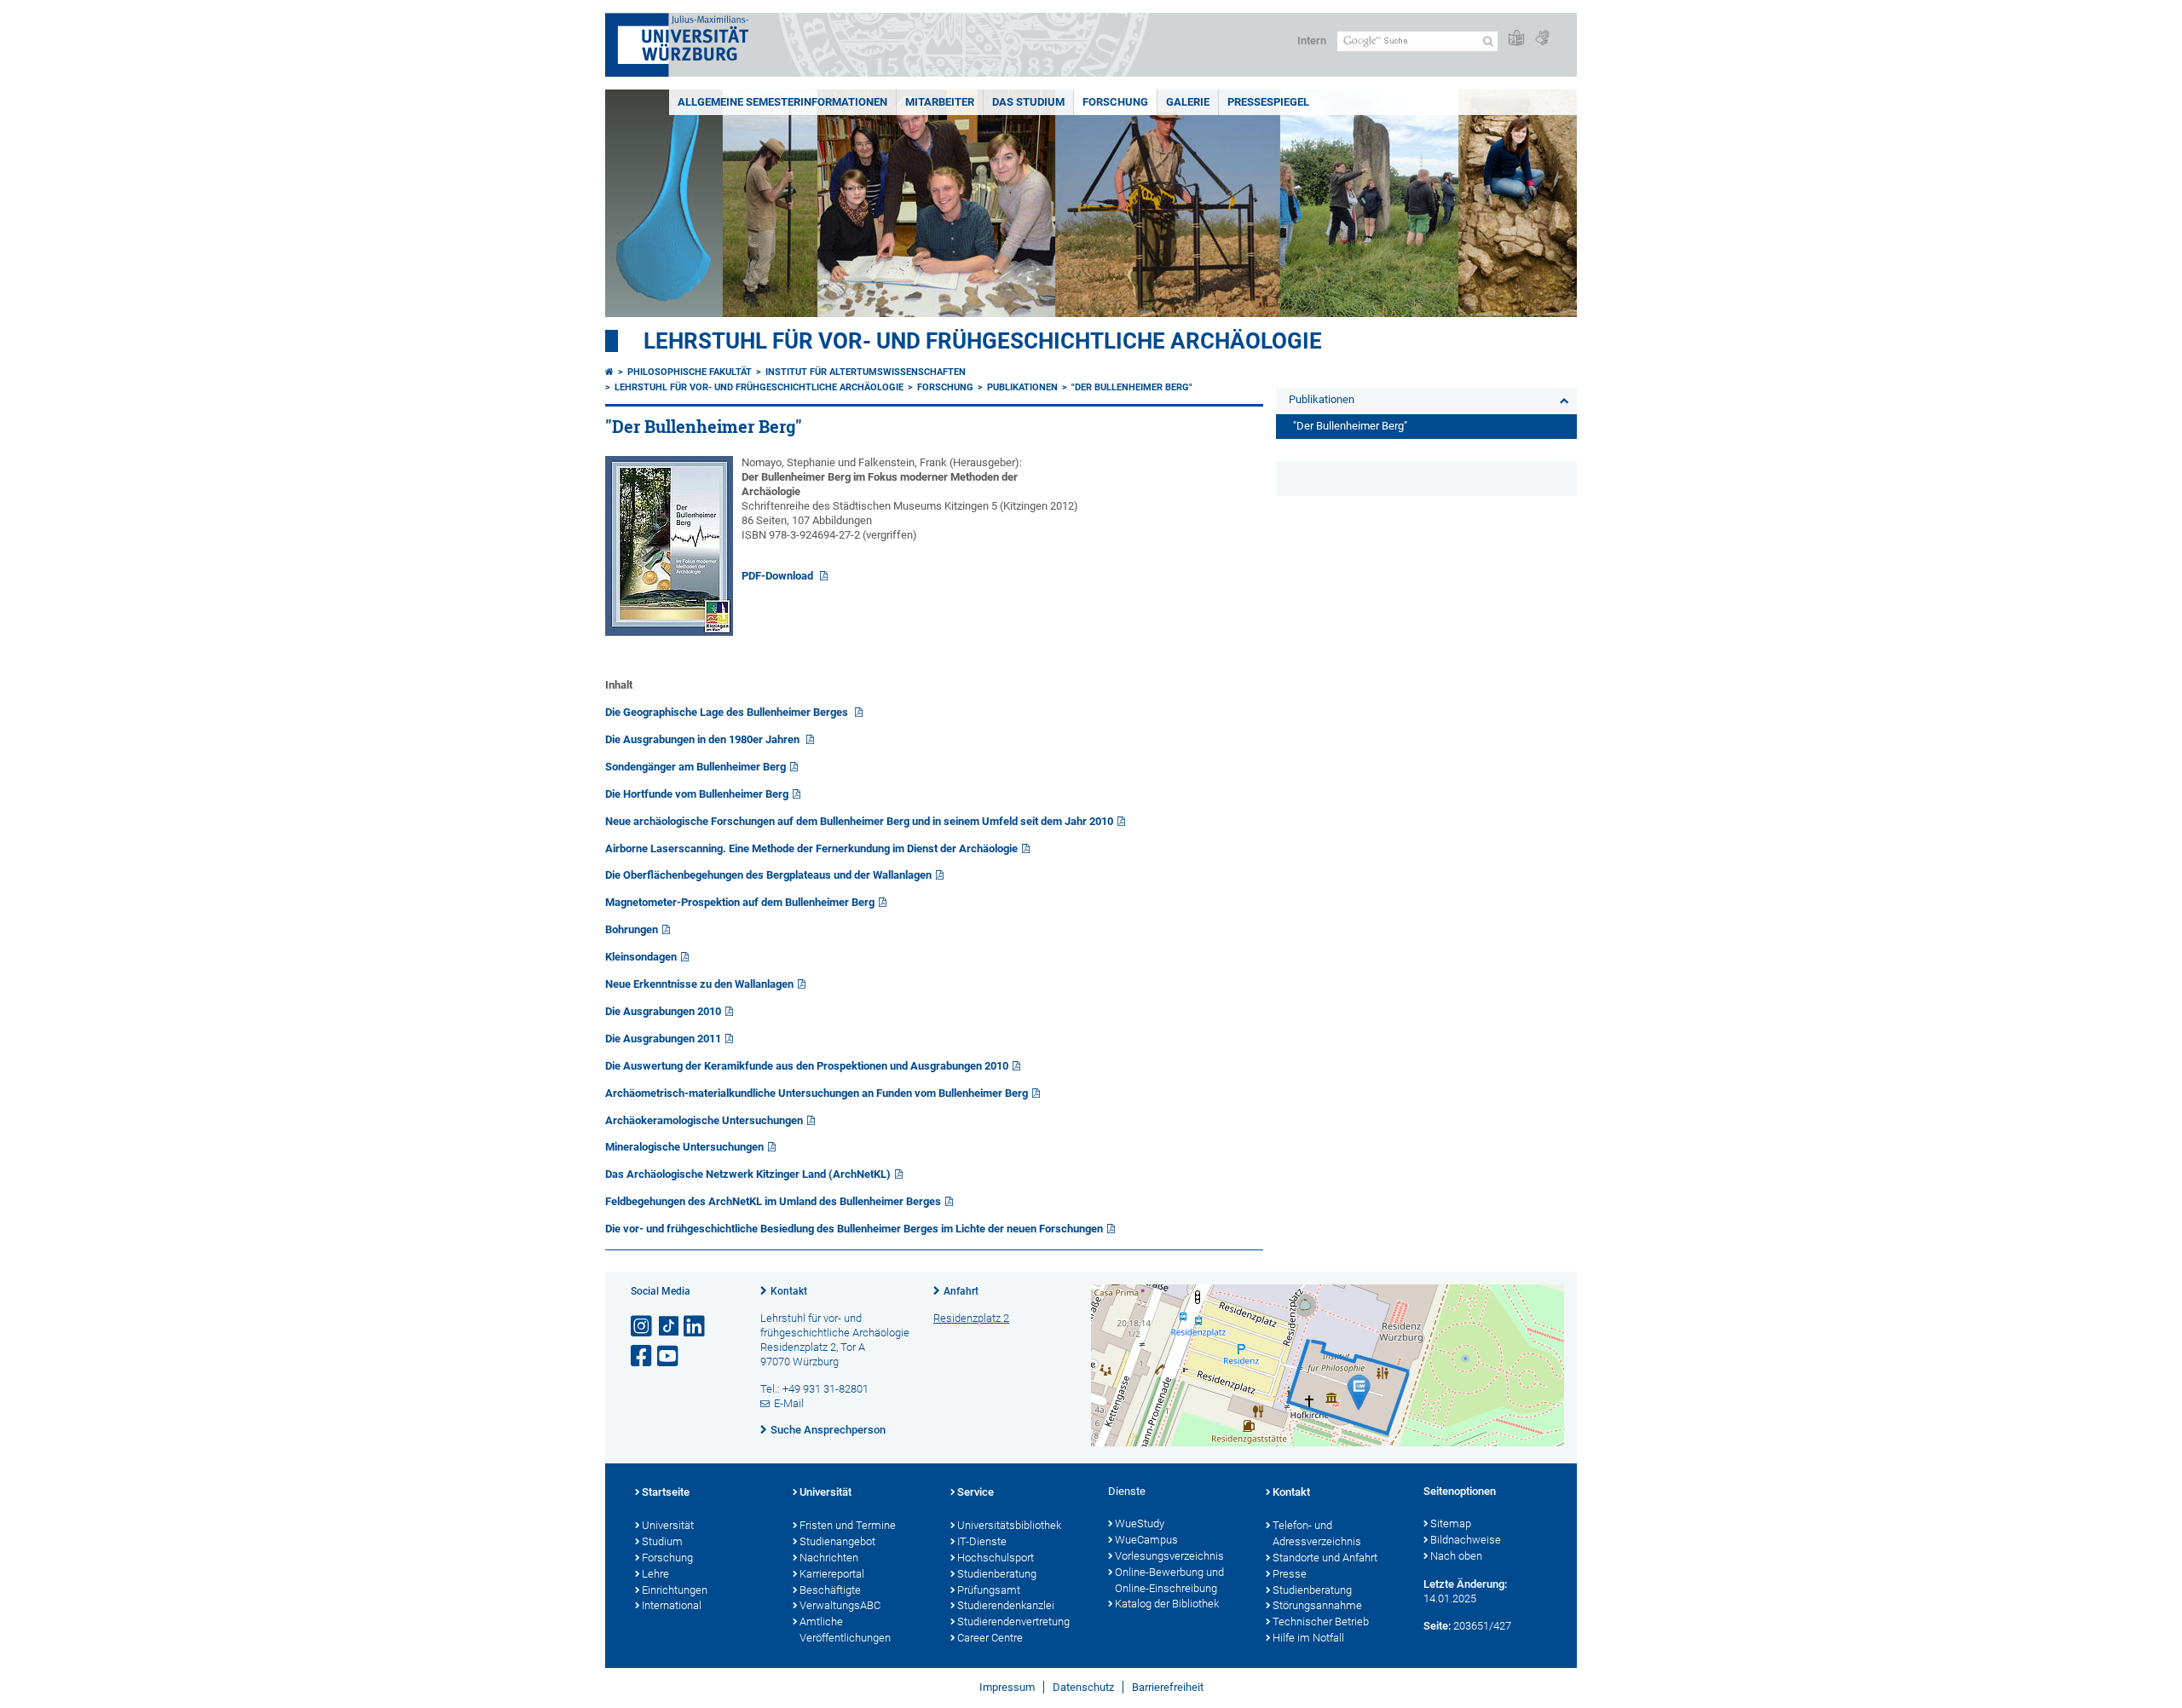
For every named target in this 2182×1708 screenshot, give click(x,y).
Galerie (1188, 102)
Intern (1312, 40)
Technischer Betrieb (1321, 1621)
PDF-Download (779, 576)
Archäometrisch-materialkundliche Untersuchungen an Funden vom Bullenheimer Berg (817, 1093)
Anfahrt (961, 1291)
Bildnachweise (1466, 1540)
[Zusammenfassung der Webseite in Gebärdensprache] (1542, 39)
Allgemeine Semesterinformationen (782, 102)
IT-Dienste (982, 1541)
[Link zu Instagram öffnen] (643, 1327)
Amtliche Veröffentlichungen (845, 1630)
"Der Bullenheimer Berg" (1132, 387)
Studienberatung (997, 1574)
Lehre (655, 1574)
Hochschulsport (996, 1558)
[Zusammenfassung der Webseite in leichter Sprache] (1516, 39)
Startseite (666, 1492)
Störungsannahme (1317, 1605)
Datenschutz (1083, 1687)
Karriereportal (832, 1574)
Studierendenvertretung (1013, 1621)
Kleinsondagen (641, 957)
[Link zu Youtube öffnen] (669, 1356)
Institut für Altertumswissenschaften (866, 372)
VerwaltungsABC (840, 1605)
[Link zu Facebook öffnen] (643, 1356)
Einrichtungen (675, 1590)
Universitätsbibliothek (1009, 1525)
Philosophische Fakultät (690, 372)
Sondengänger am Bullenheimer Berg (696, 767)
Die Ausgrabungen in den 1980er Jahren (704, 739)
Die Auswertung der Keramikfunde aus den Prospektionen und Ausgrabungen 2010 (807, 1066)
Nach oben (1456, 1556)
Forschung (1115, 102)
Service (976, 1492)
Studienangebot (837, 1541)
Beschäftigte (830, 1590)
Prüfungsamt (989, 1590)
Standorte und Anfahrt (1325, 1558)
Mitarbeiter (940, 102)
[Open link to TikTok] (669, 1327)
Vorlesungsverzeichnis (1169, 1556)
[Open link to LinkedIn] (696, 1327)
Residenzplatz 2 (971, 1318)
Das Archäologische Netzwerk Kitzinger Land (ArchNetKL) (748, 1174)
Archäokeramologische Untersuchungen (704, 1120)
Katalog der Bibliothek (1167, 1604)
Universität (668, 1525)
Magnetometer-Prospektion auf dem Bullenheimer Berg (740, 902)
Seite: (1437, 1626)
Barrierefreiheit (1168, 1687)
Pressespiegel (1268, 102)
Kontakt (789, 1291)
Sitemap (1451, 1523)
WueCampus (1146, 1540)
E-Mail (789, 1403)
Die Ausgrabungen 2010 (663, 1011)
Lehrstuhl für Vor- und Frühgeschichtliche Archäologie (983, 341)
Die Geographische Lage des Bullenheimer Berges (728, 712)
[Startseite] (609, 372)
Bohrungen (632, 929)
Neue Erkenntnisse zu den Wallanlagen (699, 984)
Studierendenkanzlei (1006, 1605)
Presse (1290, 1574)
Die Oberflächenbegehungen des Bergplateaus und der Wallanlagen (768, 875)
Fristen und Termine (848, 1525)
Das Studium (1028, 102)
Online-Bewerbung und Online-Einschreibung (1169, 1580)
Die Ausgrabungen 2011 (663, 1039)
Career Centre (990, 1638)
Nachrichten (829, 1558)
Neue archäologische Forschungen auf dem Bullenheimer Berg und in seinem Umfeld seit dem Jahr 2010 (859, 821)
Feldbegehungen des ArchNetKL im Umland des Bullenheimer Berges (773, 1201)
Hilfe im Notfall (1308, 1638)
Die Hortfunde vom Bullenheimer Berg (697, 794)
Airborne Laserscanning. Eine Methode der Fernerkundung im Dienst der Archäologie (811, 848)
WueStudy (1140, 1523)
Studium (662, 1541)
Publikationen (1022, 387)
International (672, 1605)
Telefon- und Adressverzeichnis (1317, 1533)
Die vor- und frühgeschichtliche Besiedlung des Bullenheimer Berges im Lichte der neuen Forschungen (854, 1229)
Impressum (1007, 1687)
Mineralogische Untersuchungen (684, 1147)
